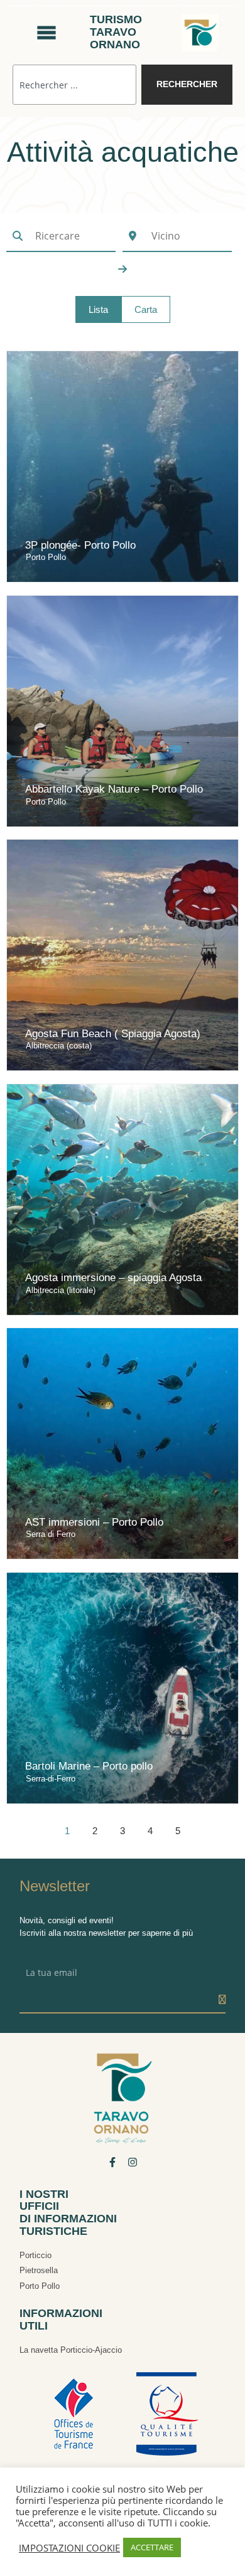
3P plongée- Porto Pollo (80, 545)
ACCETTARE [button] (152, 2547)
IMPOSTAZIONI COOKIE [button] (69, 2548)
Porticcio (35, 2255)
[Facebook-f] (112, 2162)
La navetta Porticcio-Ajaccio (71, 2350)
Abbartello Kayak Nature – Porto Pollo (114, 789)
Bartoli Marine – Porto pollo (89, 1766)
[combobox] (74, 84)
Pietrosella (39, 2270)
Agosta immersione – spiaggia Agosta (113, 1278)
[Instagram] (133, 2162)
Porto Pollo (40, 2286)
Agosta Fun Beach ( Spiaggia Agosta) (113, 1034)
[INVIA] (222, 2000)
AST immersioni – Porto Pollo (94, 1522)
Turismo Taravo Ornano (116, 32)
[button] (98, 309)
